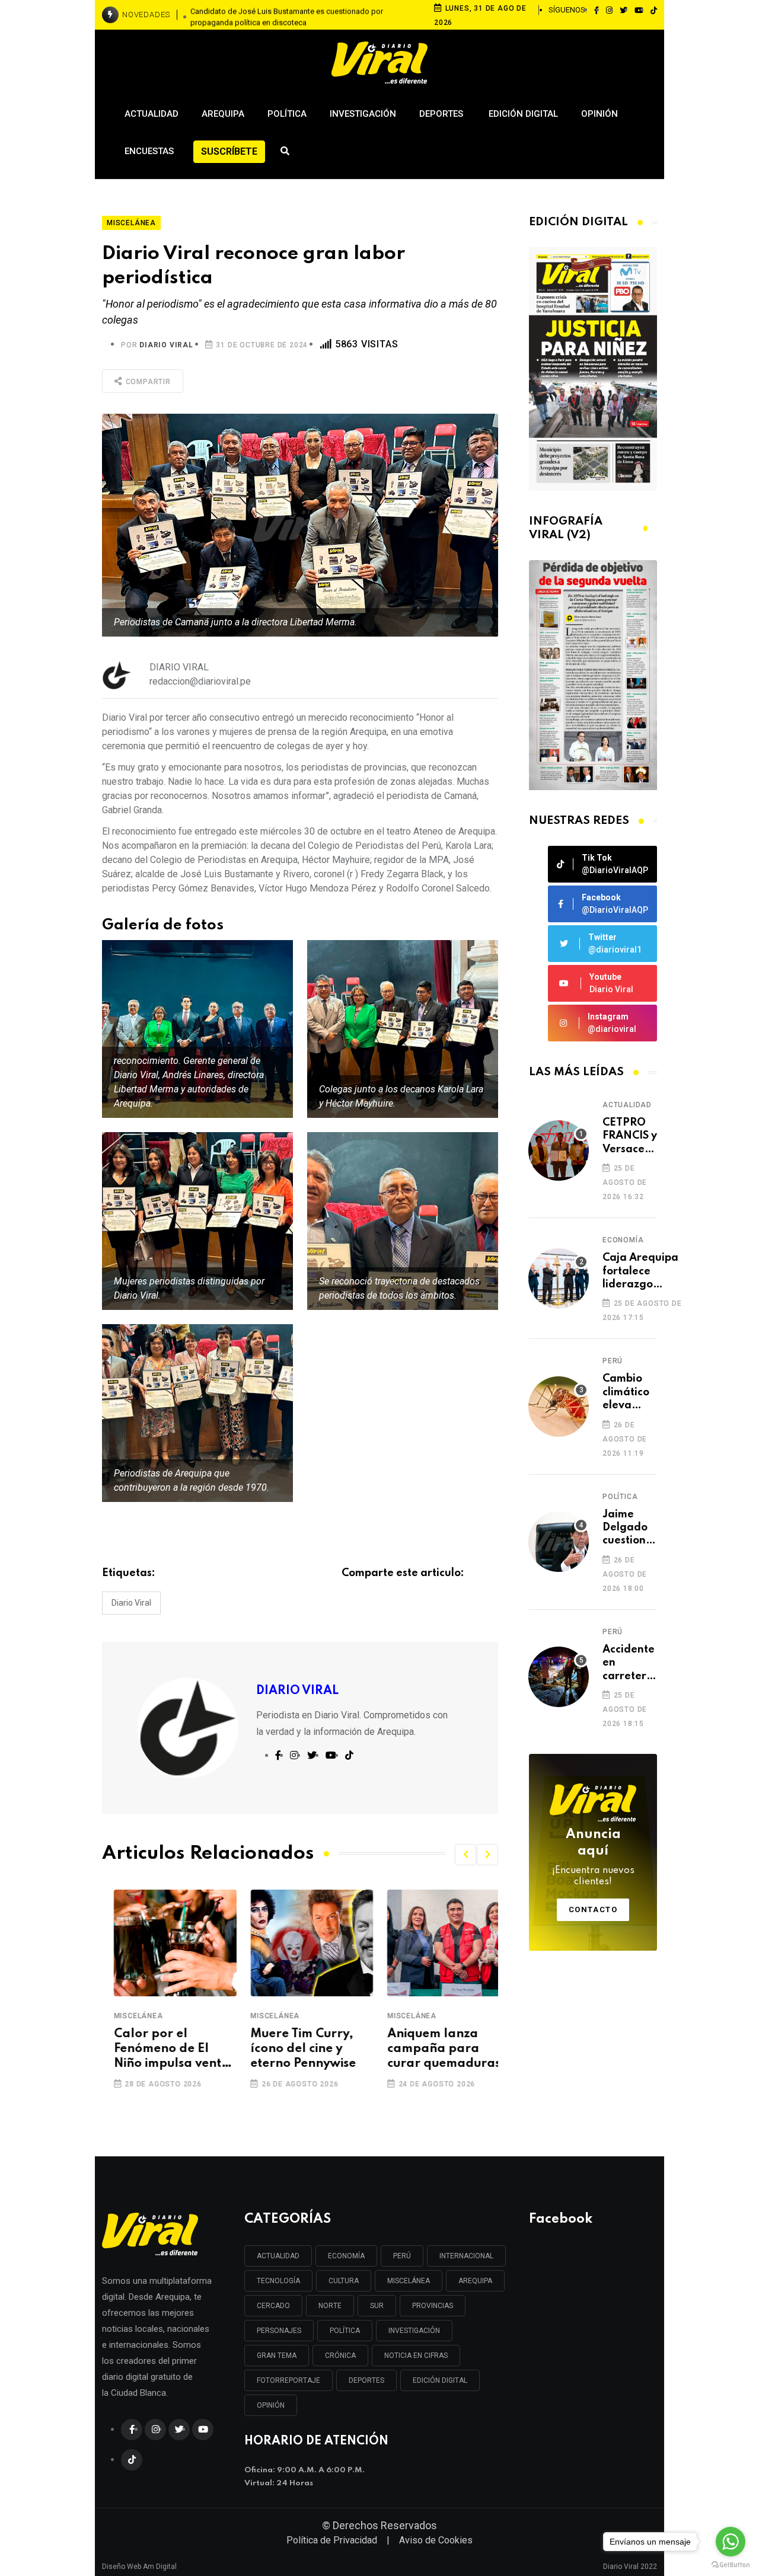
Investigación (363, 114)
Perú (613, 1361)
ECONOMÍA (346, 2256)
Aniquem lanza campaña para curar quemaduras (432, 2049)
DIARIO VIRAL (166, 345)
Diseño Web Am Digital (139, 2562)
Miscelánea (127, 2016)
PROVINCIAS (433, 2306)
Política (287, 114)
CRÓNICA (340, 2356)
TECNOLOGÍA (278, 2281)
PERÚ (402, 2256)
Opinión (599, 114)
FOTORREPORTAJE (288, 2380)
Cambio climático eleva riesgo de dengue (627, 1393)
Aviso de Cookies (436, 2540)
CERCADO (273, 2306)
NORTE (330, 2306)
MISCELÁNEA (409, 2281)
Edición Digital (523, 114)
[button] (465, 1855)
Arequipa (223, 114)
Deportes (442, 114)
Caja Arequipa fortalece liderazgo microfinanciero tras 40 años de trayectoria (643, 1272)
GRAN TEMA (277, 2356)
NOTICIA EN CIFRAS (416, 2356)
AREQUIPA (475, 2281)
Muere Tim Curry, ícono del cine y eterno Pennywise (292, 2049)
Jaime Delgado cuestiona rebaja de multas (628, 1528)
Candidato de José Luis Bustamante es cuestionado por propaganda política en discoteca (287, 15)
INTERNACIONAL (466, 2256)
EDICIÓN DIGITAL (440, 2380)
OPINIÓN (271, 2405)
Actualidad (152, 114)
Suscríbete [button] (229, 151)
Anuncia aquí (593, 1858)
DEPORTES (366, 2380)
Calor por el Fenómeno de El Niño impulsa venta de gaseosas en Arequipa (160, 2050)
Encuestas (149, 151)
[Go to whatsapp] (731, 2542)
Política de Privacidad (332, 2540)
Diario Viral (131, 1603)
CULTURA (344, 2281)
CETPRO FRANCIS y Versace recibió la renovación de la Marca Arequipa (632, 1137)
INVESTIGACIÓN (414, 2331)
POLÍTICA (345, 2331)
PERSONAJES (279, 2331)
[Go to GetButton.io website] (731, 2564)
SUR (377, 2306)
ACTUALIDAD (278, 2256)
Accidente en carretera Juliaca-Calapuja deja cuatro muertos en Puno (629, 1663)
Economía (623, 1240)
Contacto (593, 1909)
